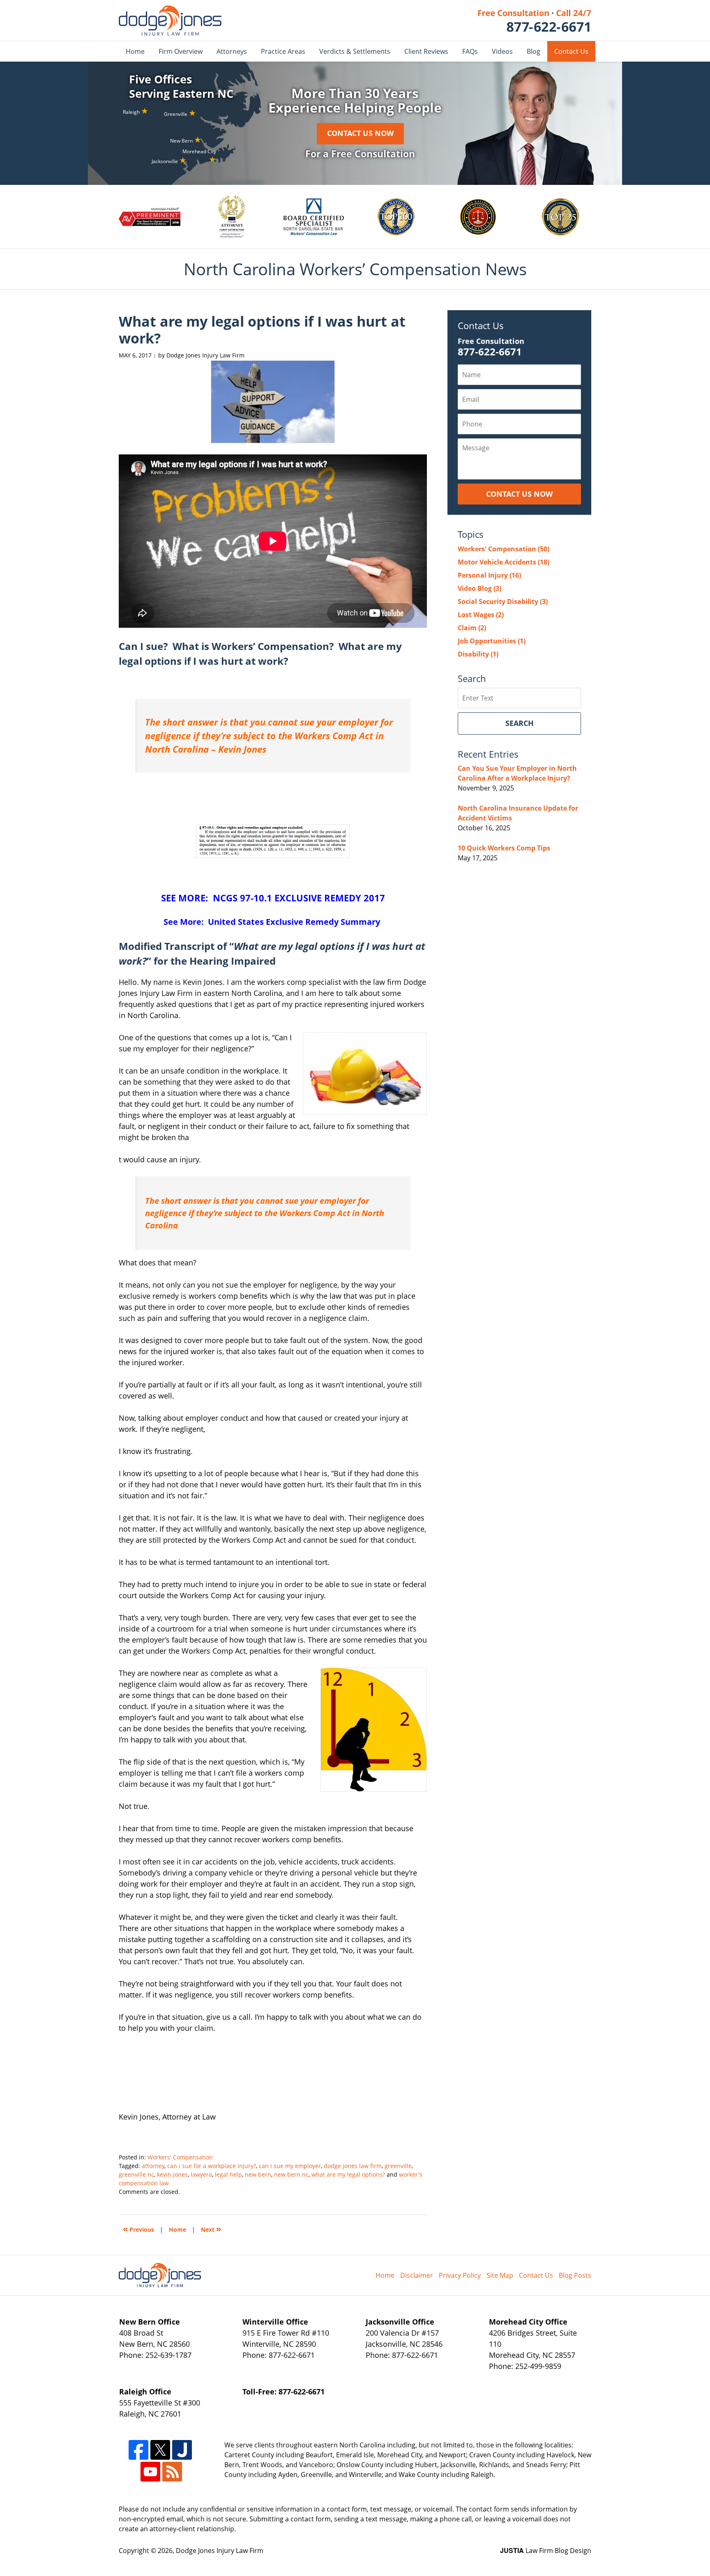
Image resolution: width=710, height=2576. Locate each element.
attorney (153, 2166)
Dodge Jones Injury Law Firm (220, 2551)
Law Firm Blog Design (546, 2551)
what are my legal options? (348, 2174)
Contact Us (571, 51)
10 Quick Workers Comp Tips (504, 848)
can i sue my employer (290, 2166)
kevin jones (172, 2174)
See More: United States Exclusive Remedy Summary (273, 922)
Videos (502, 51)
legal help (228, 2174)
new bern (258, 2174)
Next (211, 2229)
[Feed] (172, 2472)
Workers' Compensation (180, 2157)
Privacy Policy (460, 2275)
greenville (398, 2166)
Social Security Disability (503, 601)
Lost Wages (481, 615)
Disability (478, 654)
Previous (138, 2229)
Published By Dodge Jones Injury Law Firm (535, 21)
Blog (534, 51)
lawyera (201, 2174)
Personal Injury (489, 575)
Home (135, 51)
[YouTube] (150, 2472)
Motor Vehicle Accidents (504, 562)
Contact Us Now (360, 134)
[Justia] (182, 2450)
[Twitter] (160, 2450)
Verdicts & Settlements (355, 51)
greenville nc (136, 2174)
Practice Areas (283, 51)
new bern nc (291, 2174)
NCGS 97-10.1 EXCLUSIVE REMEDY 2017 (299, 898)
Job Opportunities (492, 641)
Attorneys (232, 51)
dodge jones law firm (353, 2166)
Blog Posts (575, 2275)
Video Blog (479, 588)
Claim (472, 628)
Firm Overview (181, 51)
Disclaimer (417, 2275)
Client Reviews (426, 51)
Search (520, 723)
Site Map (500, 2275)
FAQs (470, 51)
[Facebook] (138, 2450)
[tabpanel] (150, 217)
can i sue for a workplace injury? (212, 2166)
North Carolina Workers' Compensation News (170, 21)
